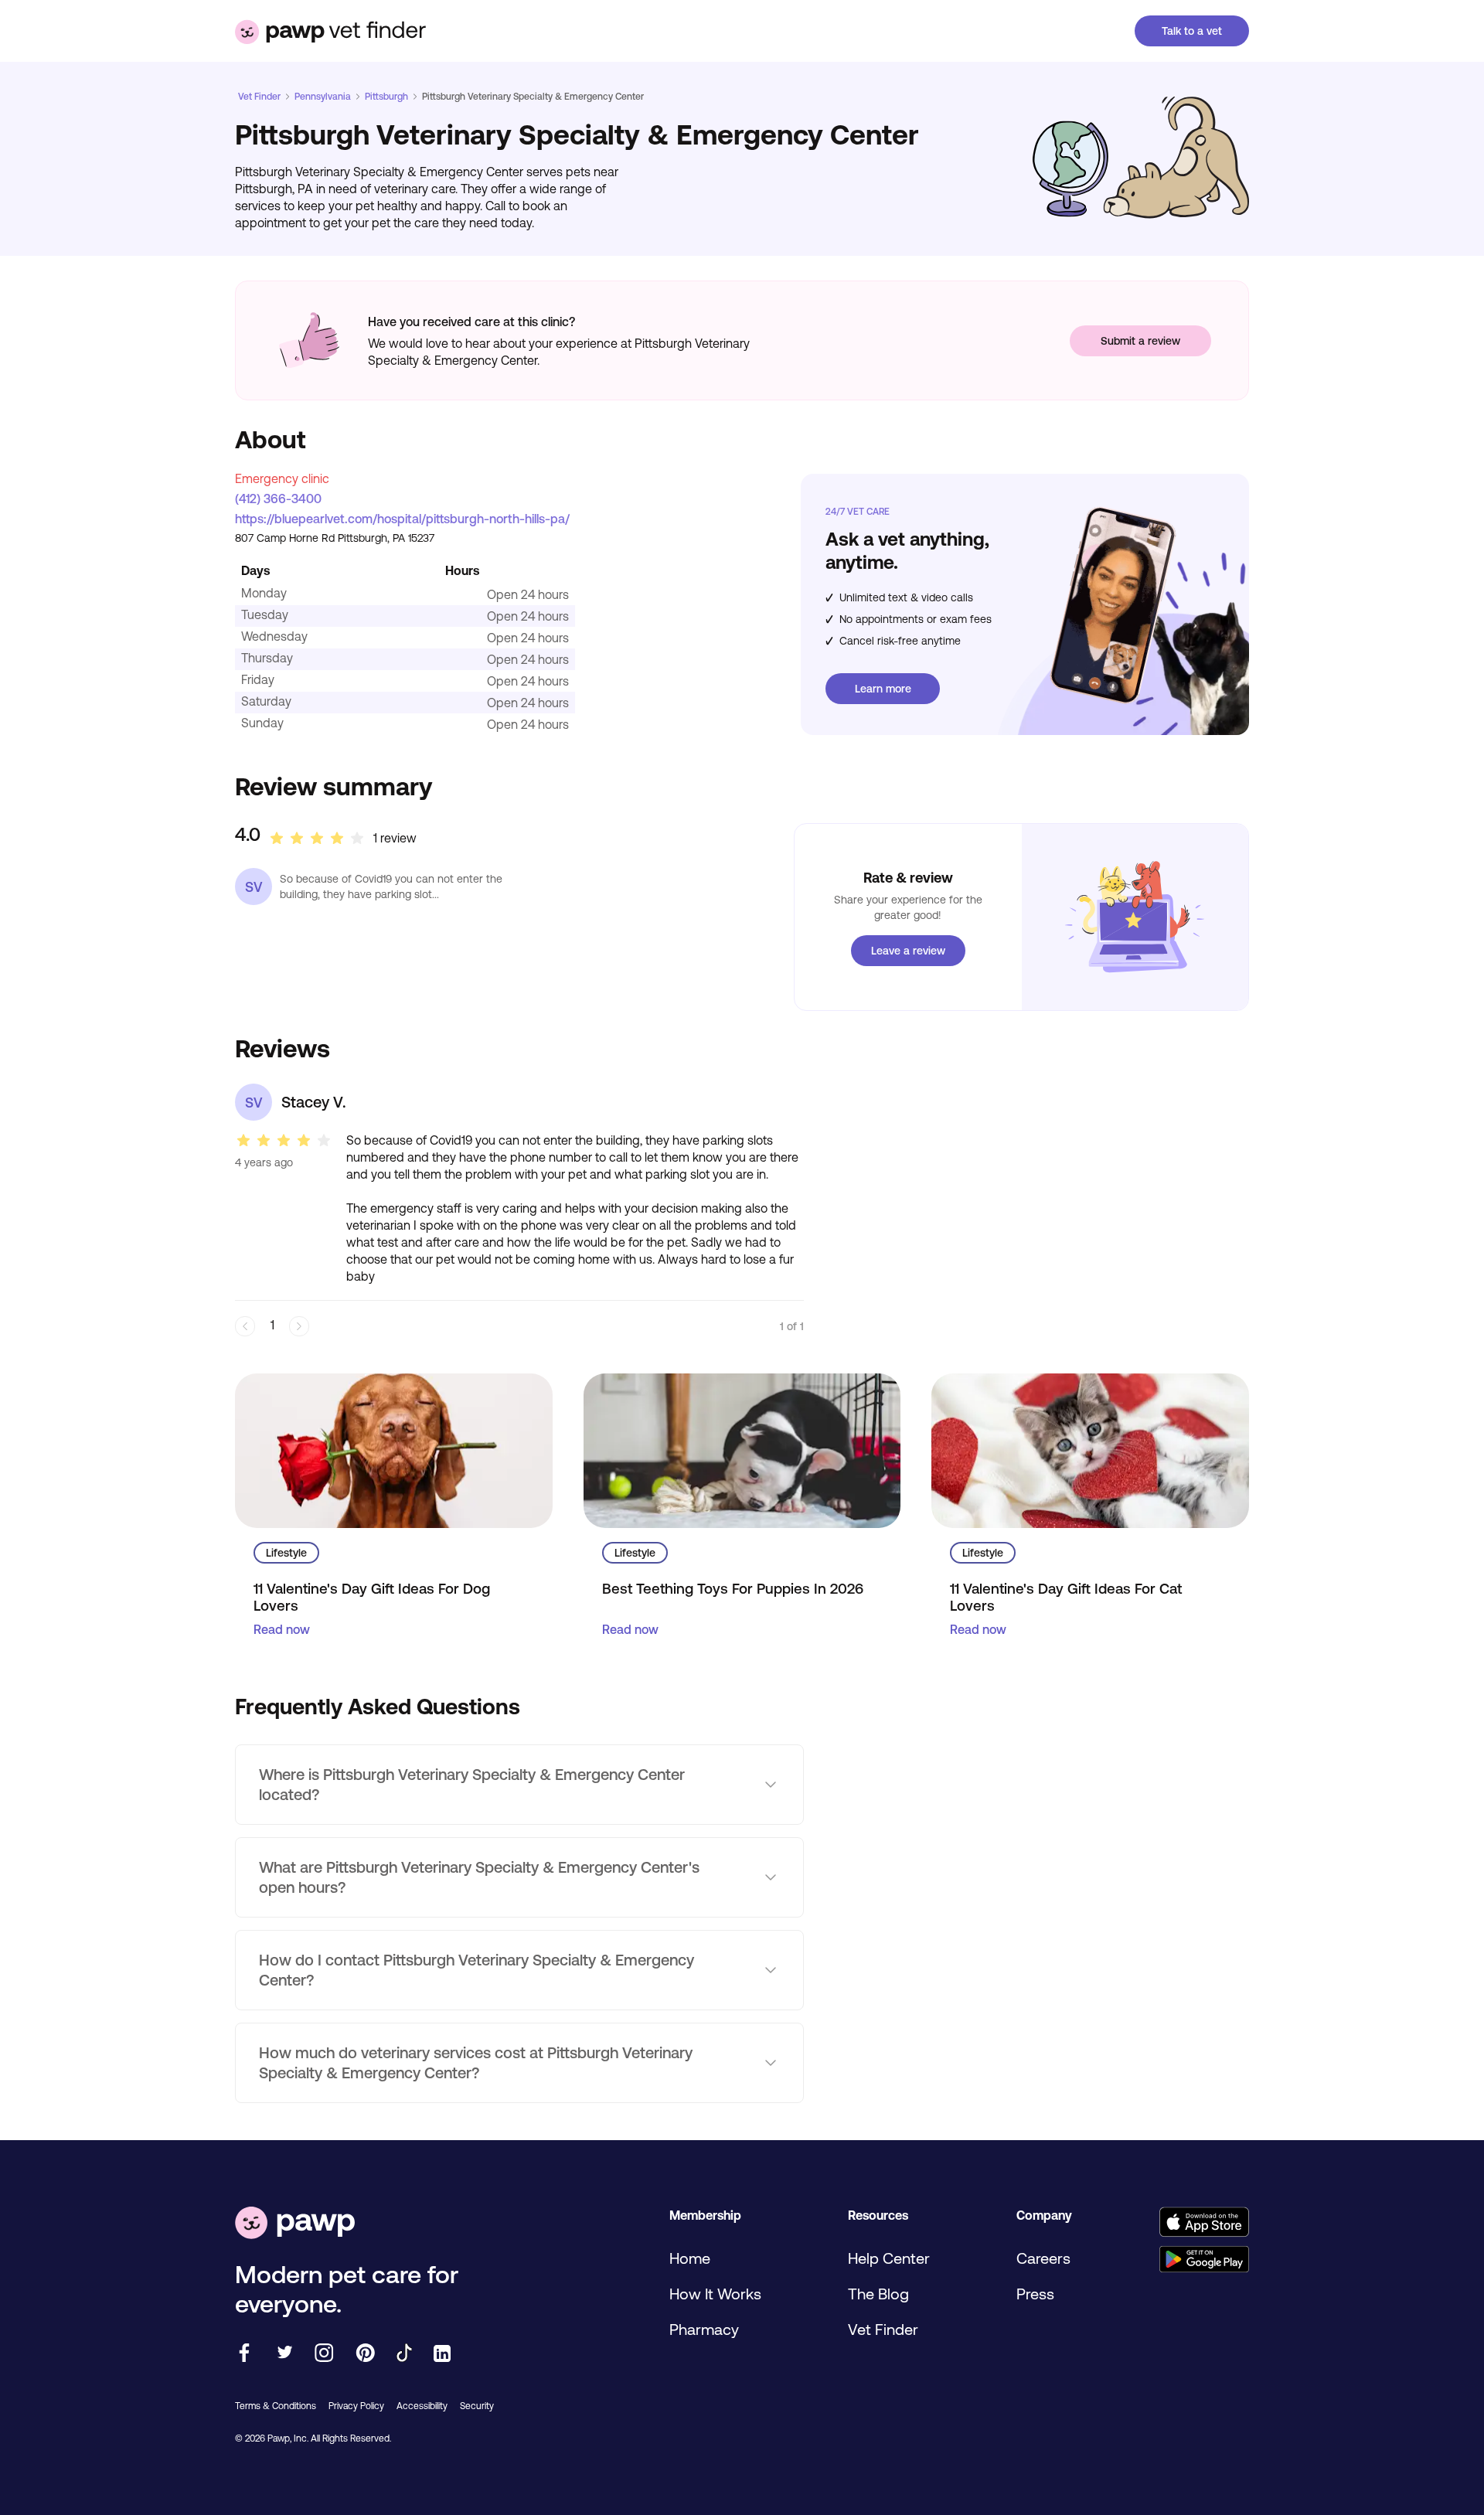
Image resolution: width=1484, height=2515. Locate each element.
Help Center (889, 2258)
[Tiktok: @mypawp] (404, 2354)
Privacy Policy (356, 2406)
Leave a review (908, 951)
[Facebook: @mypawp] (244, 2354)
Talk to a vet (1192, 31)
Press (1035, 2294)
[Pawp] (295, 2224)
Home (690, 2258)
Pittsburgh (386, 97)
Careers (1043, 2258)
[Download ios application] (1204, 2223)
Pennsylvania (323, 97)
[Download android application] (1204, 2260)
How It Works (715, 2294)
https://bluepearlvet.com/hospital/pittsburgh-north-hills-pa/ (402, 519)
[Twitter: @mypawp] (284, 2354)
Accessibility (422, 2406)
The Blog (878, 2294)
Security (477, 2406)
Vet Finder (259, 97)
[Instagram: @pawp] (324, 2354)
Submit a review (1140, 341)
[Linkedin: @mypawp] (442, 2355)
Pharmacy (704, 2329)
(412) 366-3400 (278, 499)
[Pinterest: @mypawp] (365, 2354)
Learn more (883, 689)
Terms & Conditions (276, 2406)
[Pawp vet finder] (330, 31)
